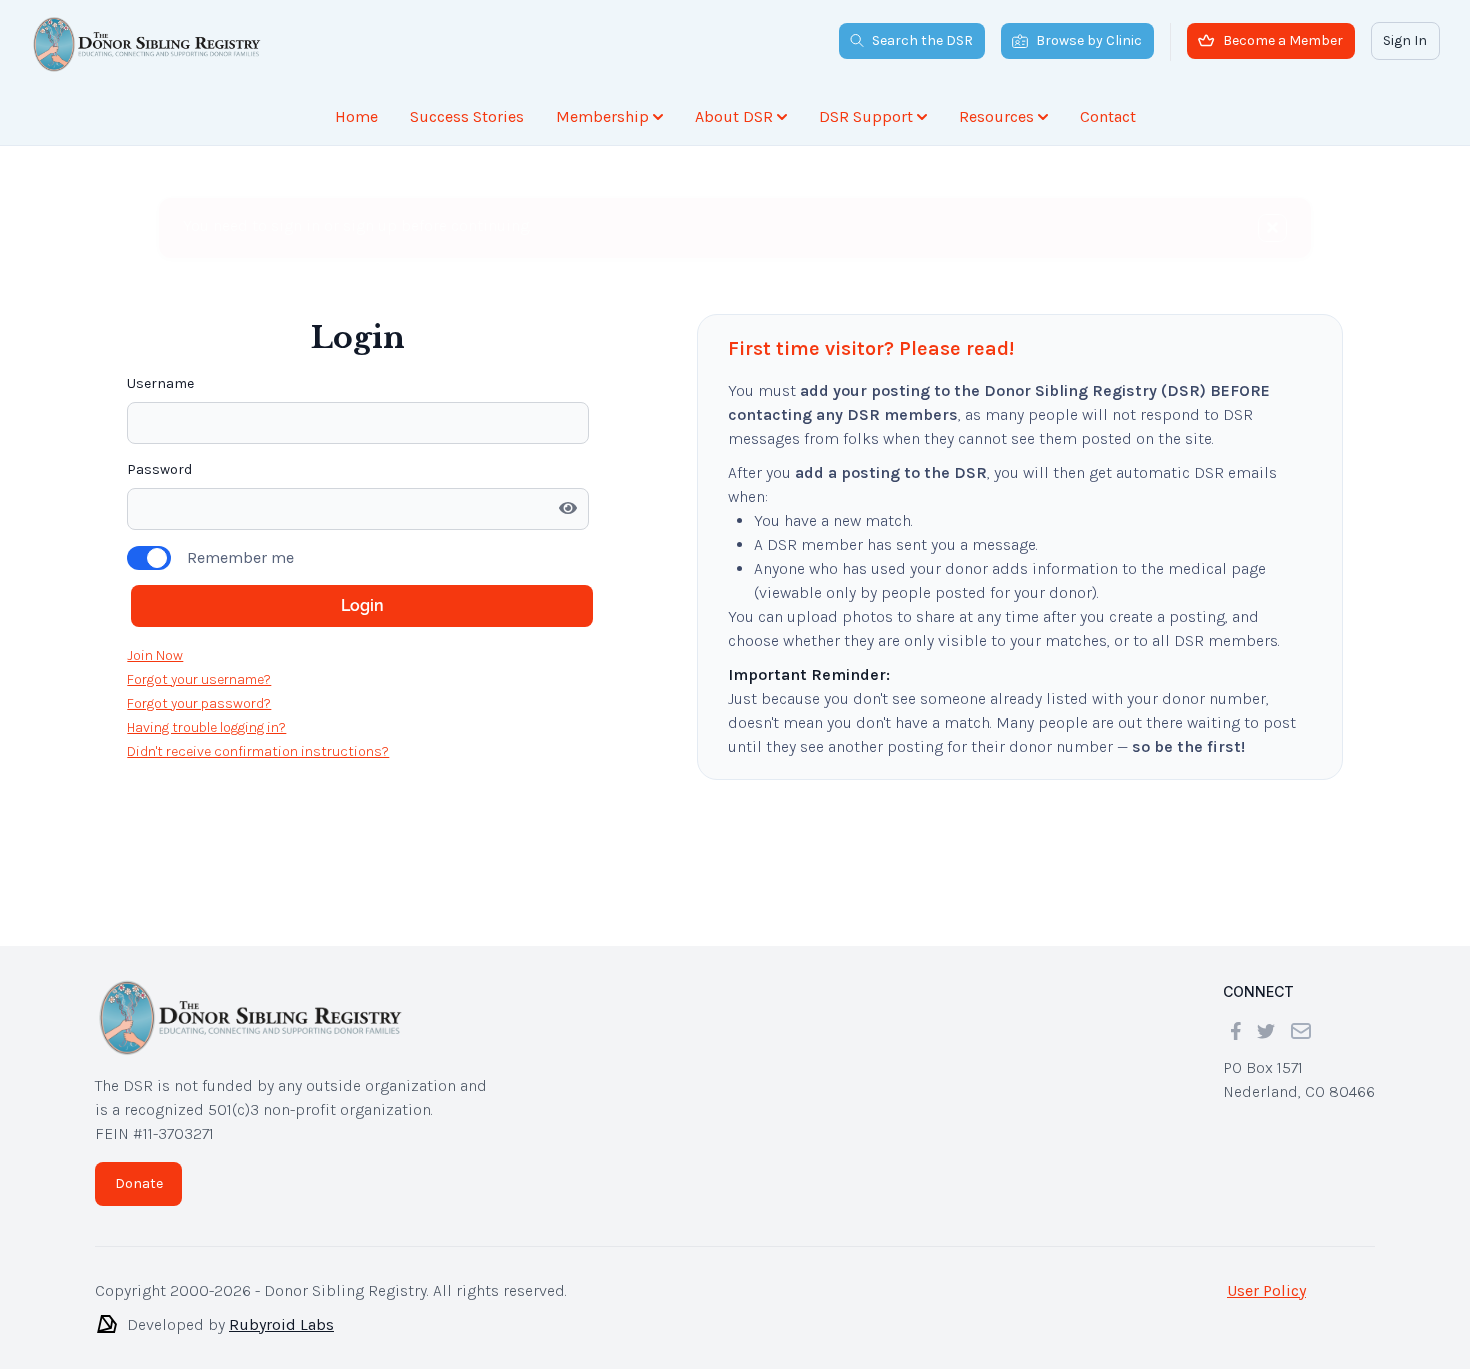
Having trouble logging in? (206, 727)
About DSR (734, 116)
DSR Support (866, 116)
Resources (996, 116)
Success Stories (467, 116)
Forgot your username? (199, 679)
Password (159, 469)
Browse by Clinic (1089, 40)
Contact (1108, 116)
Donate (139, 1183)
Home (356, 116)
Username (160, 383)
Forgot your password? (199, 703)
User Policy (1266, 1290)
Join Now (155, 655)
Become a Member (1283, 40)
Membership (602, 116)
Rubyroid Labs (281, 1324)
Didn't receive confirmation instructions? (258, 751)
